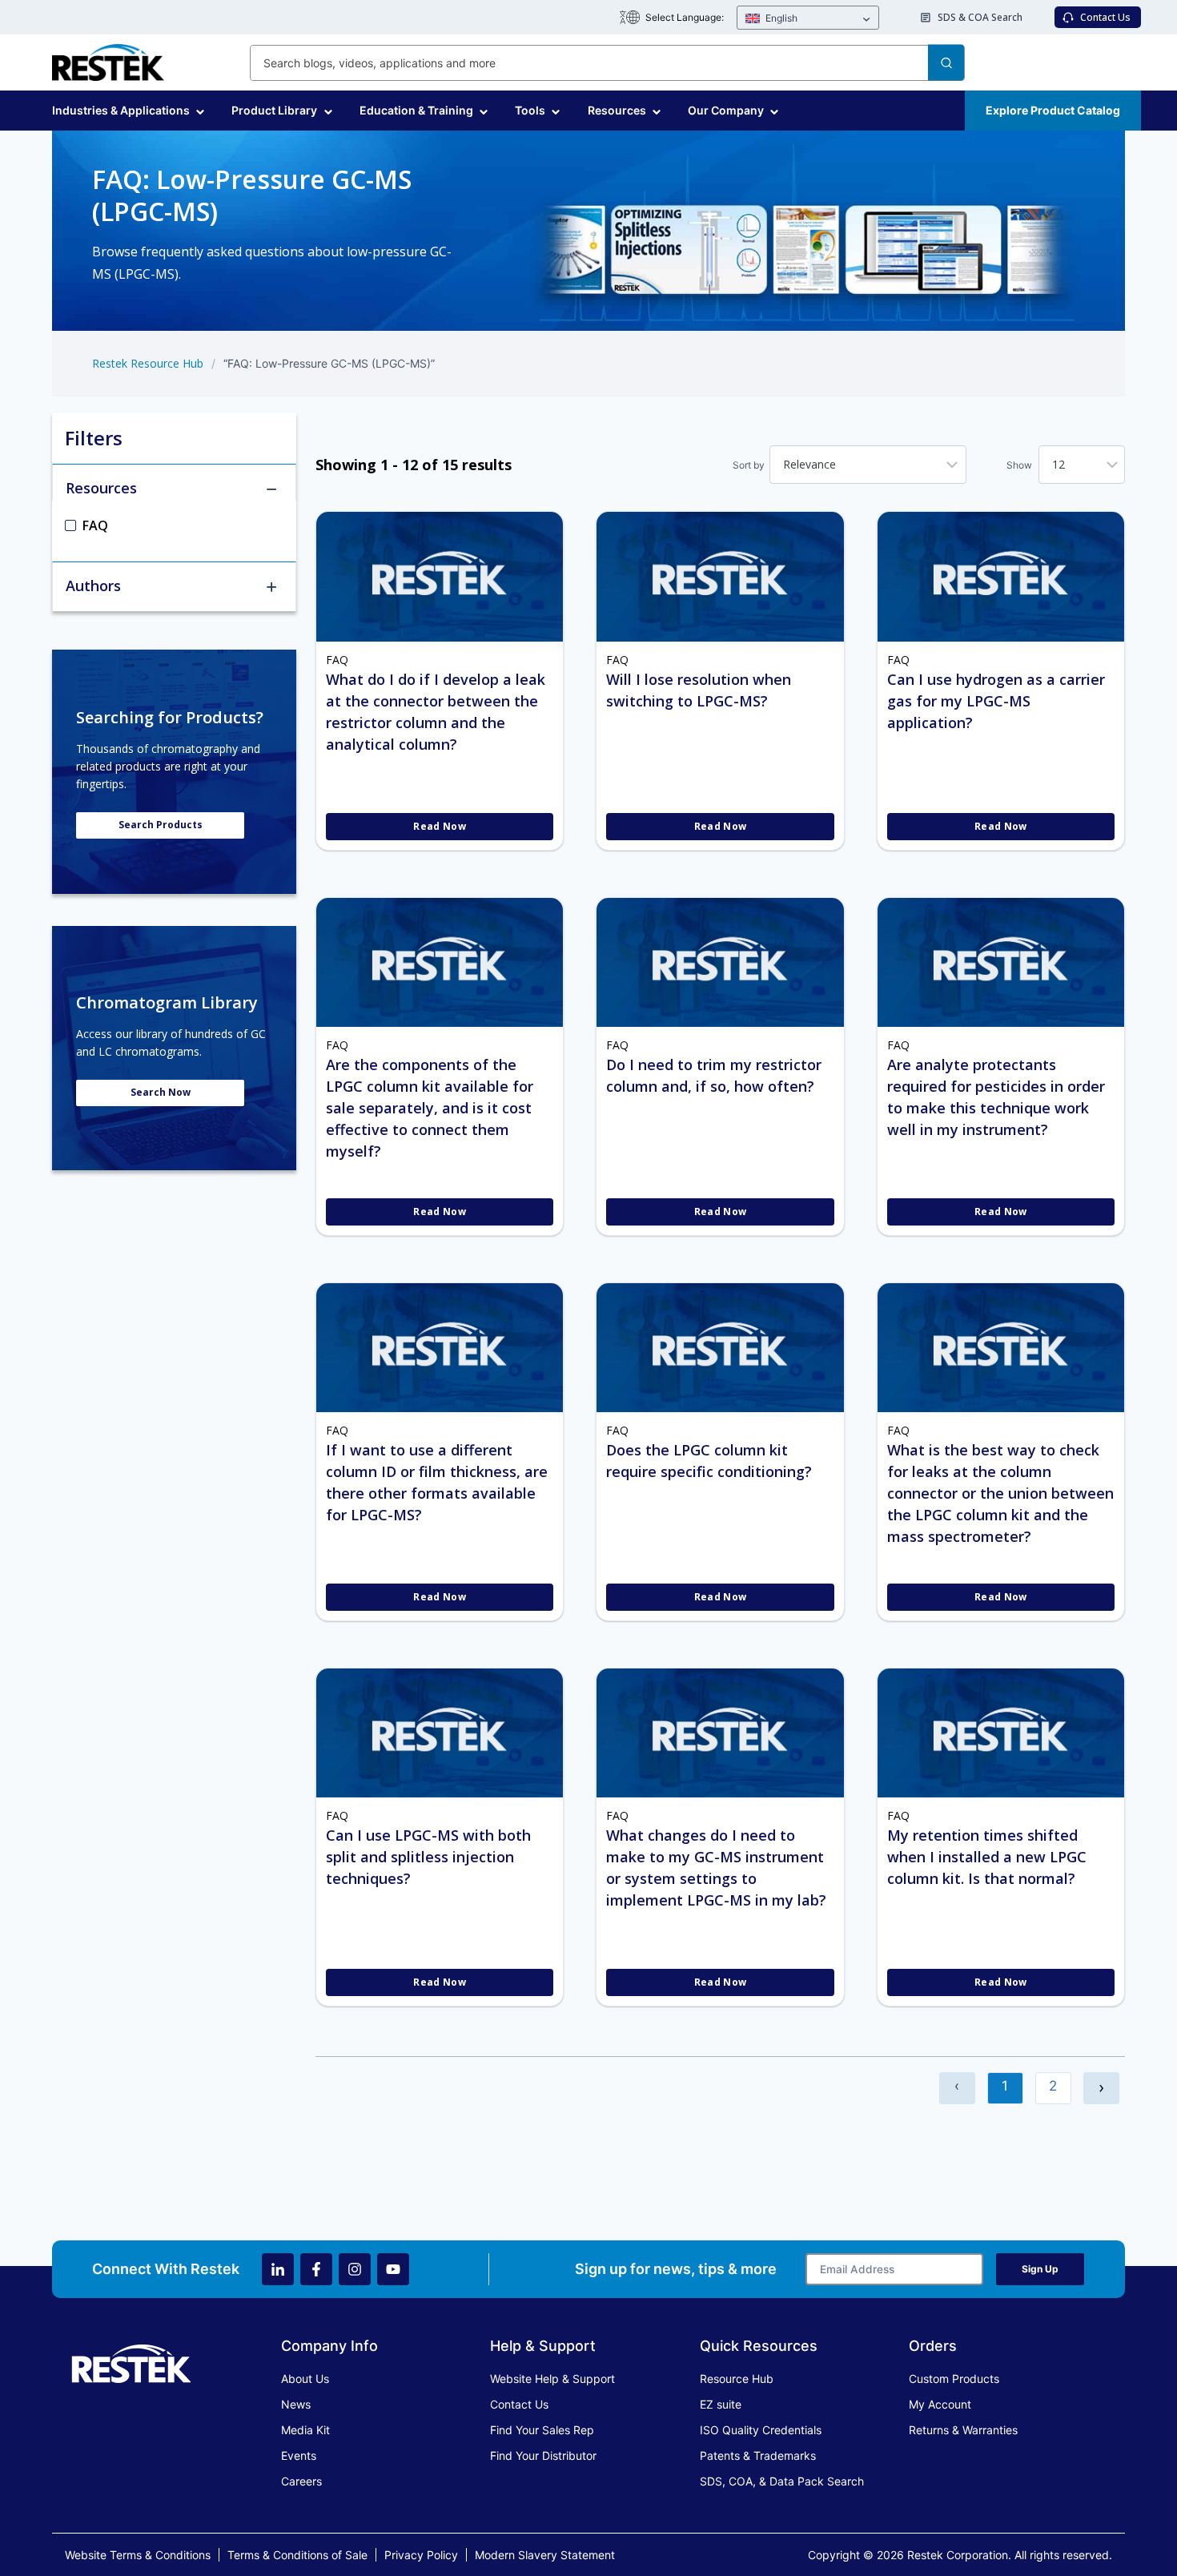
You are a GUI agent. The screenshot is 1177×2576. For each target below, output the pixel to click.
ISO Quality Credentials (761, 2430)
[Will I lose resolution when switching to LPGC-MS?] (720, 576)
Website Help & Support (552, 2379)
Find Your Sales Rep (542, 2430)
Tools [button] (530, 110)
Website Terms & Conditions (138, 2555)
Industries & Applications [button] (121, 110)
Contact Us (519, 2404)
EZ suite (721, 2404)
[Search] (946, 63)
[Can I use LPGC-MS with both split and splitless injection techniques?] (440, 1733)
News (296, 2404)
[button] (808, 18)
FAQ (337, 660)
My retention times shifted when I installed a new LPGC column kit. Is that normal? (987, 1857)
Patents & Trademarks (758, 2455)
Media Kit (305, 2430)
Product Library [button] (274, 110)
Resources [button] (617, 110)
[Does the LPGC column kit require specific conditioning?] (720, 1348)
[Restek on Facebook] (316, 2269)
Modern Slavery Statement (545, 2555)
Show (1019, 465)
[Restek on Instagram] (355, 2269)
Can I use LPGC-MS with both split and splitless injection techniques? (428, 1857)
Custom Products (954, 2379)
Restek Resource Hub (148, 363)
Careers (301, 2481)
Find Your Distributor (543, 2455)
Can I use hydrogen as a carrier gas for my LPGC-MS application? (996, 701)
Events (299, 2455)
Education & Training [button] (416, 110)
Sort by (749, 465)
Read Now (440, 826)
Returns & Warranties (963, 2430)
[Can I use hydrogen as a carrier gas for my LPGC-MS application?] (1001, 576)
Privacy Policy (421, 2555)
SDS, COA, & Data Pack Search (782, 2481)
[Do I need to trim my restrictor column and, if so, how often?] (720, 962)
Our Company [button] (726, 110)
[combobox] (607, 63)
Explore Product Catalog (1053, 110)
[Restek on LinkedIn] (278, 2269)
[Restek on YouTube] (393, 2269)
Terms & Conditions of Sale (297, 2555)
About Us (305, 2379)
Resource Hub (737, 2379)
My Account (940, 2404)
